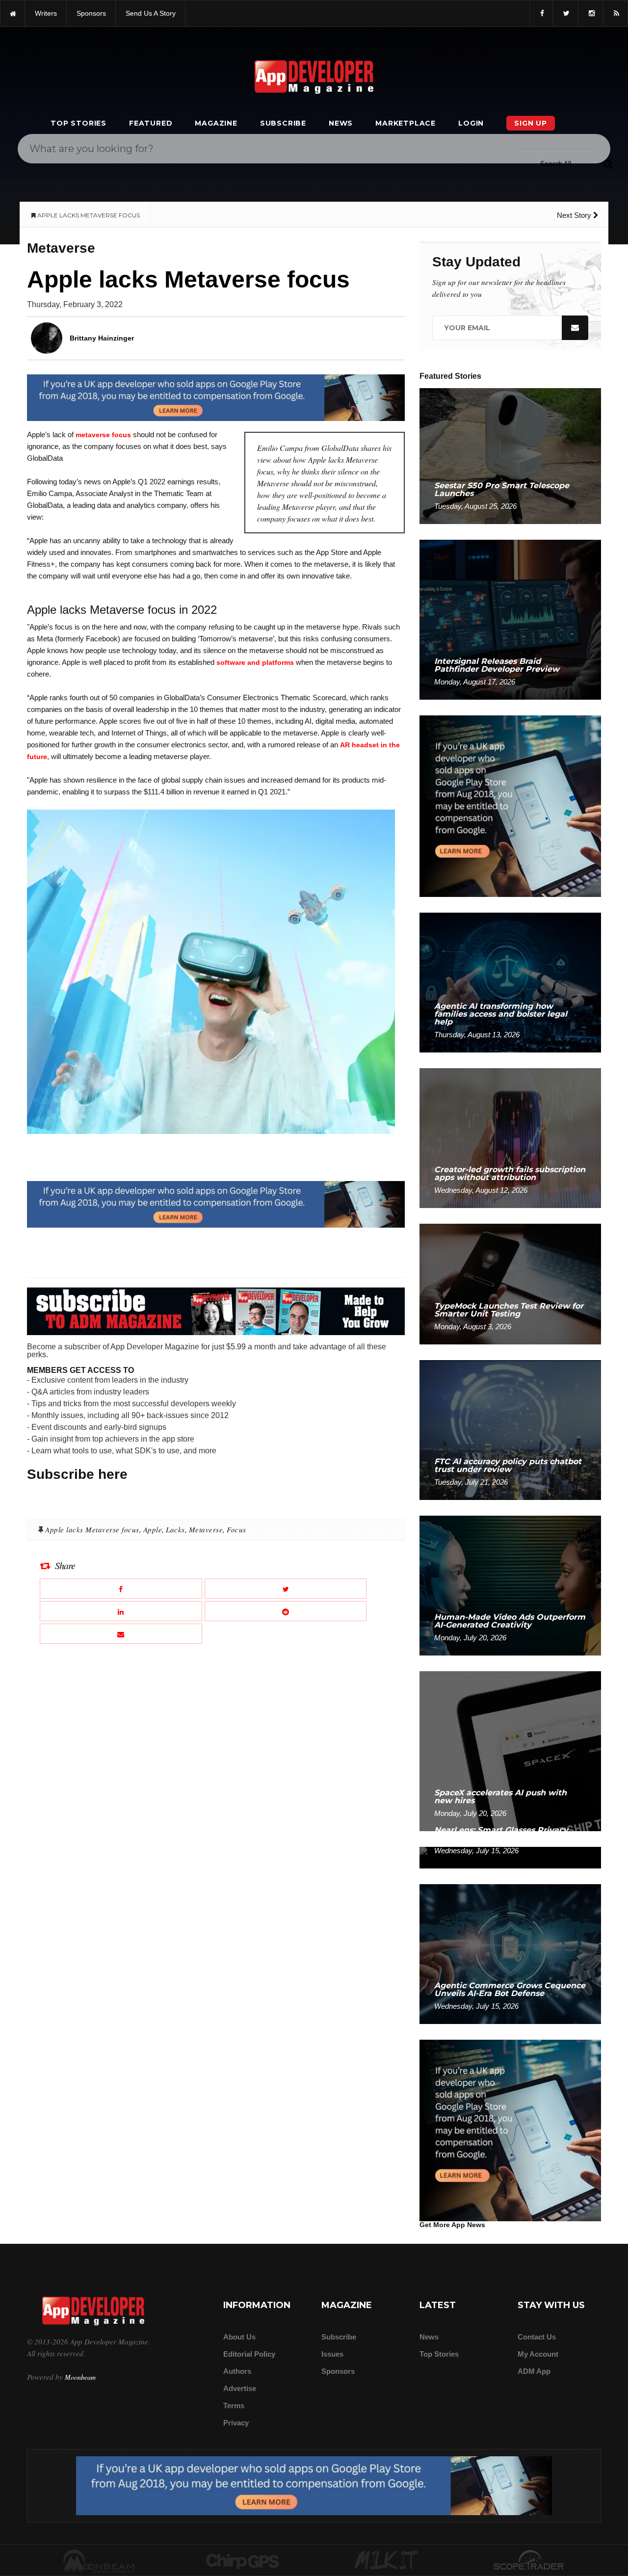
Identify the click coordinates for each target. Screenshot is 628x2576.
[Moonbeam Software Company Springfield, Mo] (99, 2561)
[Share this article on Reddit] (286, 1611)
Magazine (216, 123)
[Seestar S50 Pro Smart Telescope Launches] (510, 456)
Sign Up (531, 123)
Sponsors (338, 2371)
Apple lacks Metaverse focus (92, 1529)
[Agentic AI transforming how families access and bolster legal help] (510, 982)
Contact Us (537, 2337)
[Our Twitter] (565, 13)
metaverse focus (103, 435)
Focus (236, 1529)
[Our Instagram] (591, 13)
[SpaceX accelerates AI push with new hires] (510, 1750)
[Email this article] (121, 1634)
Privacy (236, 2423)
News (341, 123)
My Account (538, 2354)
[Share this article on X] (286, 1589)
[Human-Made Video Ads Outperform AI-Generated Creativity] (510, 1585)
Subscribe (283, 123)
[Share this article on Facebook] (121, 1589)
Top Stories (78, 123)
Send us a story (151, 13)
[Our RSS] (615, 13)
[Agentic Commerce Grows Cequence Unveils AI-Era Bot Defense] (510, 1954)
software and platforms (255, 662)
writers (46, 13)
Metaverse (206, 1529)
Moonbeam (80, 2377)
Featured (151, 123)
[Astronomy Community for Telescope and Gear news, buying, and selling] (530, 2561)
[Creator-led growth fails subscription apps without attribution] (510, 1138)
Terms (234, 2405)
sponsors (91, 13)
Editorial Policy (249, 2354)
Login (471, 123)
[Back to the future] (13, 13)
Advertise (240, 2388)
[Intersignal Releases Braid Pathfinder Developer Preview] (510, 619)
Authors (237, 2371)
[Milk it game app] (386, 2561)
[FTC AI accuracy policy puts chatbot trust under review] (510, 1430)
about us (239, 2337)
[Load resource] (216, 397)
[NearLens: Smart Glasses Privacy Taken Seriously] (510, 1857)
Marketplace (406, 123)
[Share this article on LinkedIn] (121, 1611)
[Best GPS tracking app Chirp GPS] (243, 2561)
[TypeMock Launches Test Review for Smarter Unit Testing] (510, 1283)
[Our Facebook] (541, 13)
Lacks (175, 1529)
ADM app (534, 2371)
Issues (332, 2354)
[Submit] (608, 163)
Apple (153, 1529)
